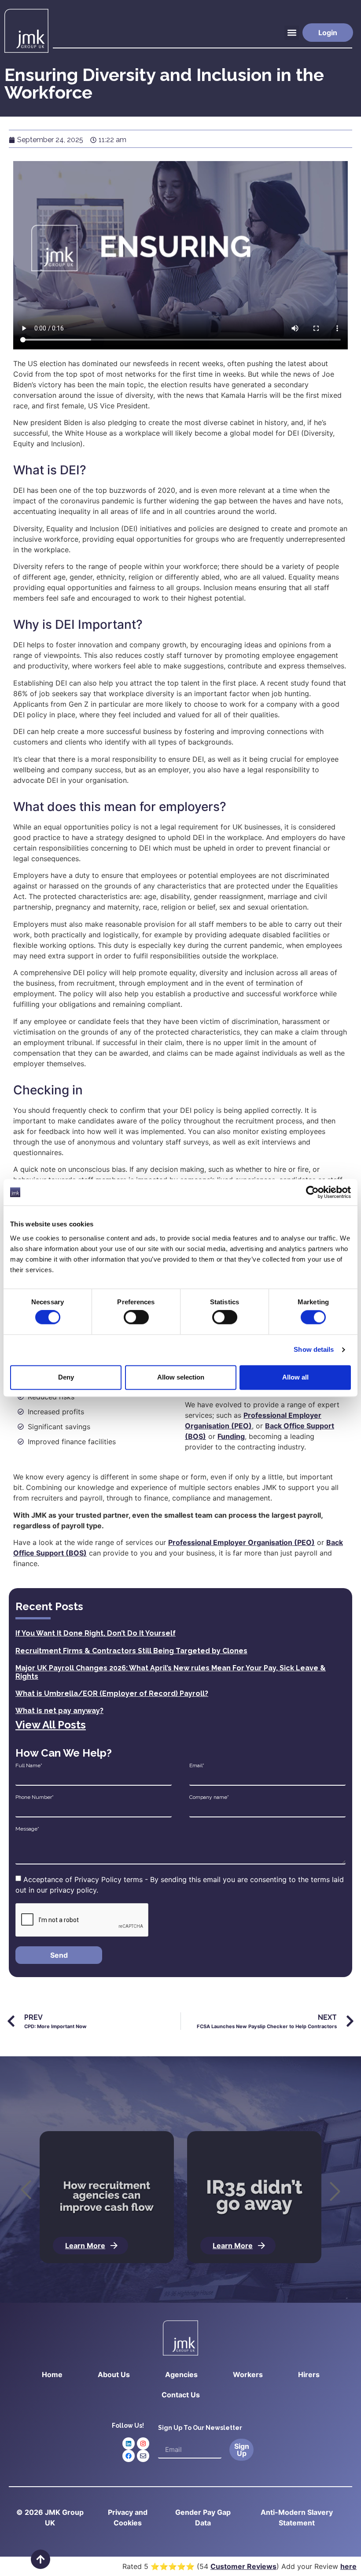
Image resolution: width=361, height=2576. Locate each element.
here (348, 2566)
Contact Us (181, 2395)
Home (52, 2374)
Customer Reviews (243, 2566)
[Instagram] (143, 2444)
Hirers (309, 2374)
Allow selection (181, 1377)
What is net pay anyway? (59, 1711)
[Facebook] (129, 2456)
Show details (314, 1350)
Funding (231, 1436)
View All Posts (51, 1725)
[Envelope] (143, 2456)
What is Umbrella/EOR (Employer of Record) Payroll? (112, 1693)
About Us (114, 2374)
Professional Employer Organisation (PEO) (241, 1542)
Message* (27, 1829)
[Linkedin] (129, 2444)
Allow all (295, 1377)
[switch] (136, 1317)
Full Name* (29, 1765)
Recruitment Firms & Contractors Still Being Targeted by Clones (131, 1651)
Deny (66, 1377)
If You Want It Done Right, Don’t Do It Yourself (96, 1633)
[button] (292, 33)
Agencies (181, 2374)
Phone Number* (35, 1797)
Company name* (209, 1797)
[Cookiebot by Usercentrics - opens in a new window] (312, 1192)
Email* (197, 1765)
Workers (248, 2374)
